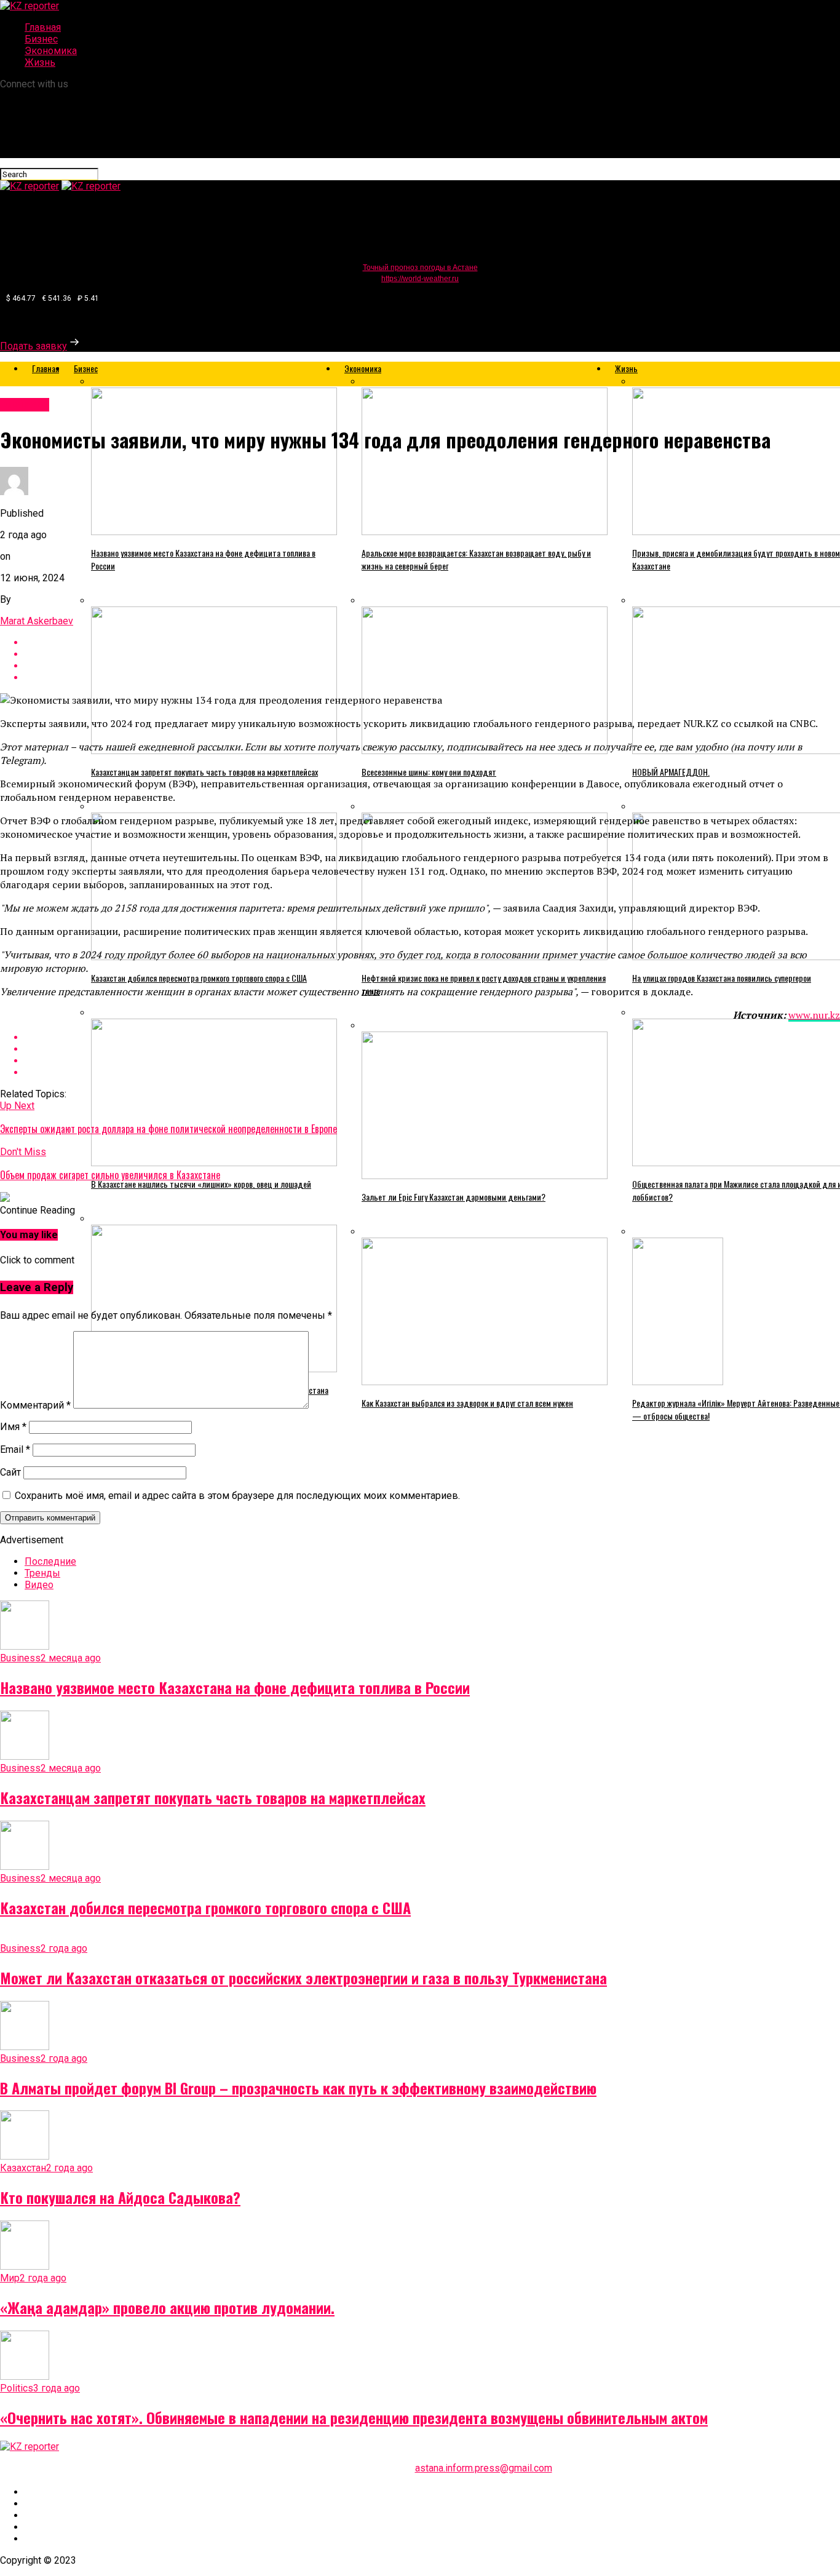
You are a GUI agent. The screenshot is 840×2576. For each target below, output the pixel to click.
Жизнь (40, 62)
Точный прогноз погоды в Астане (420, 268)
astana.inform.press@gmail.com (484, 2468)
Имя (13, 1427)
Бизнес (41, 39)
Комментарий (35, 1405)
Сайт (10, 1472)
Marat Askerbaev (37, 621)
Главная (43, 27)
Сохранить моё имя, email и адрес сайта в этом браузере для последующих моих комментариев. (237, 1496)
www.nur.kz (814, 1015)
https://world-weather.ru (420, 279)
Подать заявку (34, 346)
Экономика (51, 51)
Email (15, 1449)
